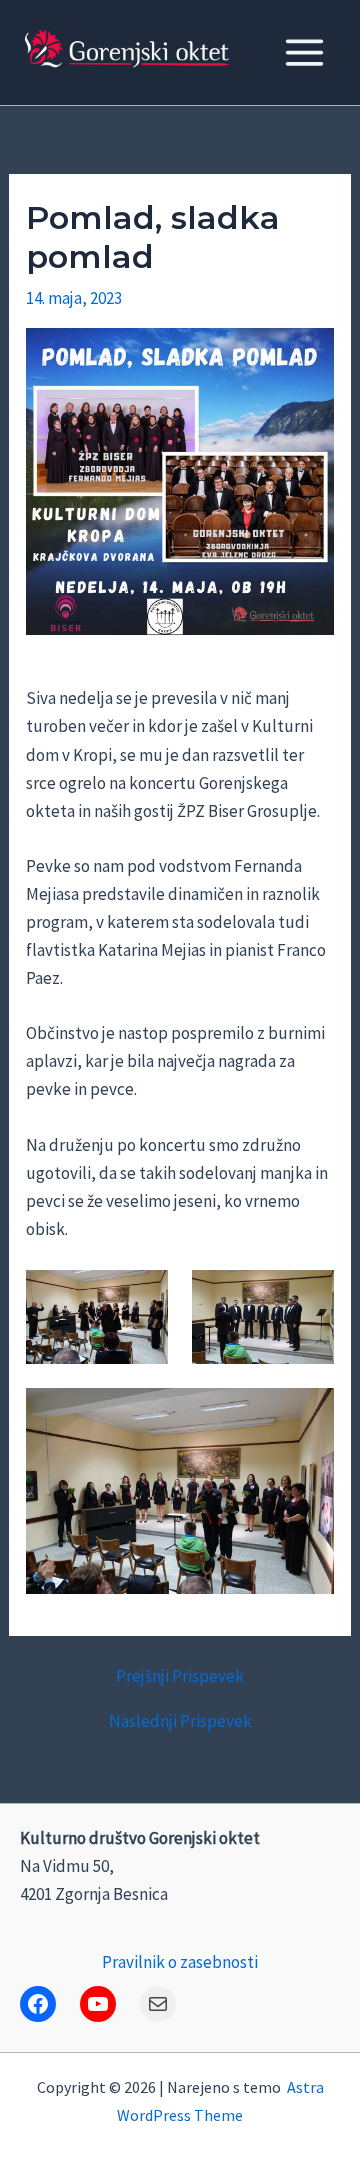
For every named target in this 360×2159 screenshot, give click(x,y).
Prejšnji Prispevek (180, 1676)
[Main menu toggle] (305, 52)
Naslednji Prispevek (180, 1721)
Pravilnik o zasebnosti (180, 1962)
